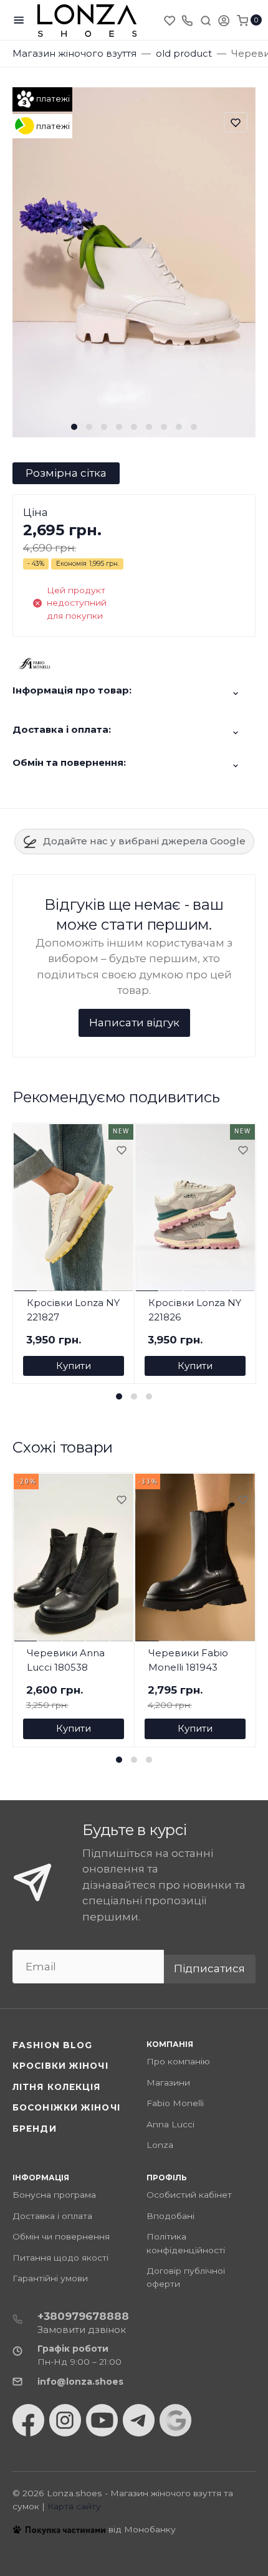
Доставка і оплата (52, 2216)
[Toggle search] (206, 20)
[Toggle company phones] (187, 20)
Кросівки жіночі (60, 2066)
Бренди (35, 2129)
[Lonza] (87, 20)
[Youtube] (102, 2420)
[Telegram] (139, 2420)
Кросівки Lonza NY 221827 (73, 1310)
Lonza (160, 2145)
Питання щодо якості (60, 2258)
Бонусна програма (54, 2195)
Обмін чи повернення (61, 2236)
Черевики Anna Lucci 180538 (66, 1660)
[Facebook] (28, 2420)
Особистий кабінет (189, 2195)
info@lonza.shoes (80, 2382)
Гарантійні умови (50, 2278)
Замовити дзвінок (82, 2330)
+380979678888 (83, 2316)
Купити (74, 1366)
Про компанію (178, 2061)
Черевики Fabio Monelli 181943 (188, 1660)
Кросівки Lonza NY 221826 (195, 1310)
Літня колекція (57, 2087)
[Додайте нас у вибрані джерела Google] (175, 2420)
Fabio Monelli (175, 2103)
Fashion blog (52, 2045)
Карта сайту (74, 2506)
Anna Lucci (170, 2124)
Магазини (168, 2082)
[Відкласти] (121, 1151)
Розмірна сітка (66, 473)
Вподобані (170, 2216)
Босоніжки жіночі (66, 2107)
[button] (74, 427)
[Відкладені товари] (171, 20)
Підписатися (209, 1968)
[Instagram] (65, 2420)
